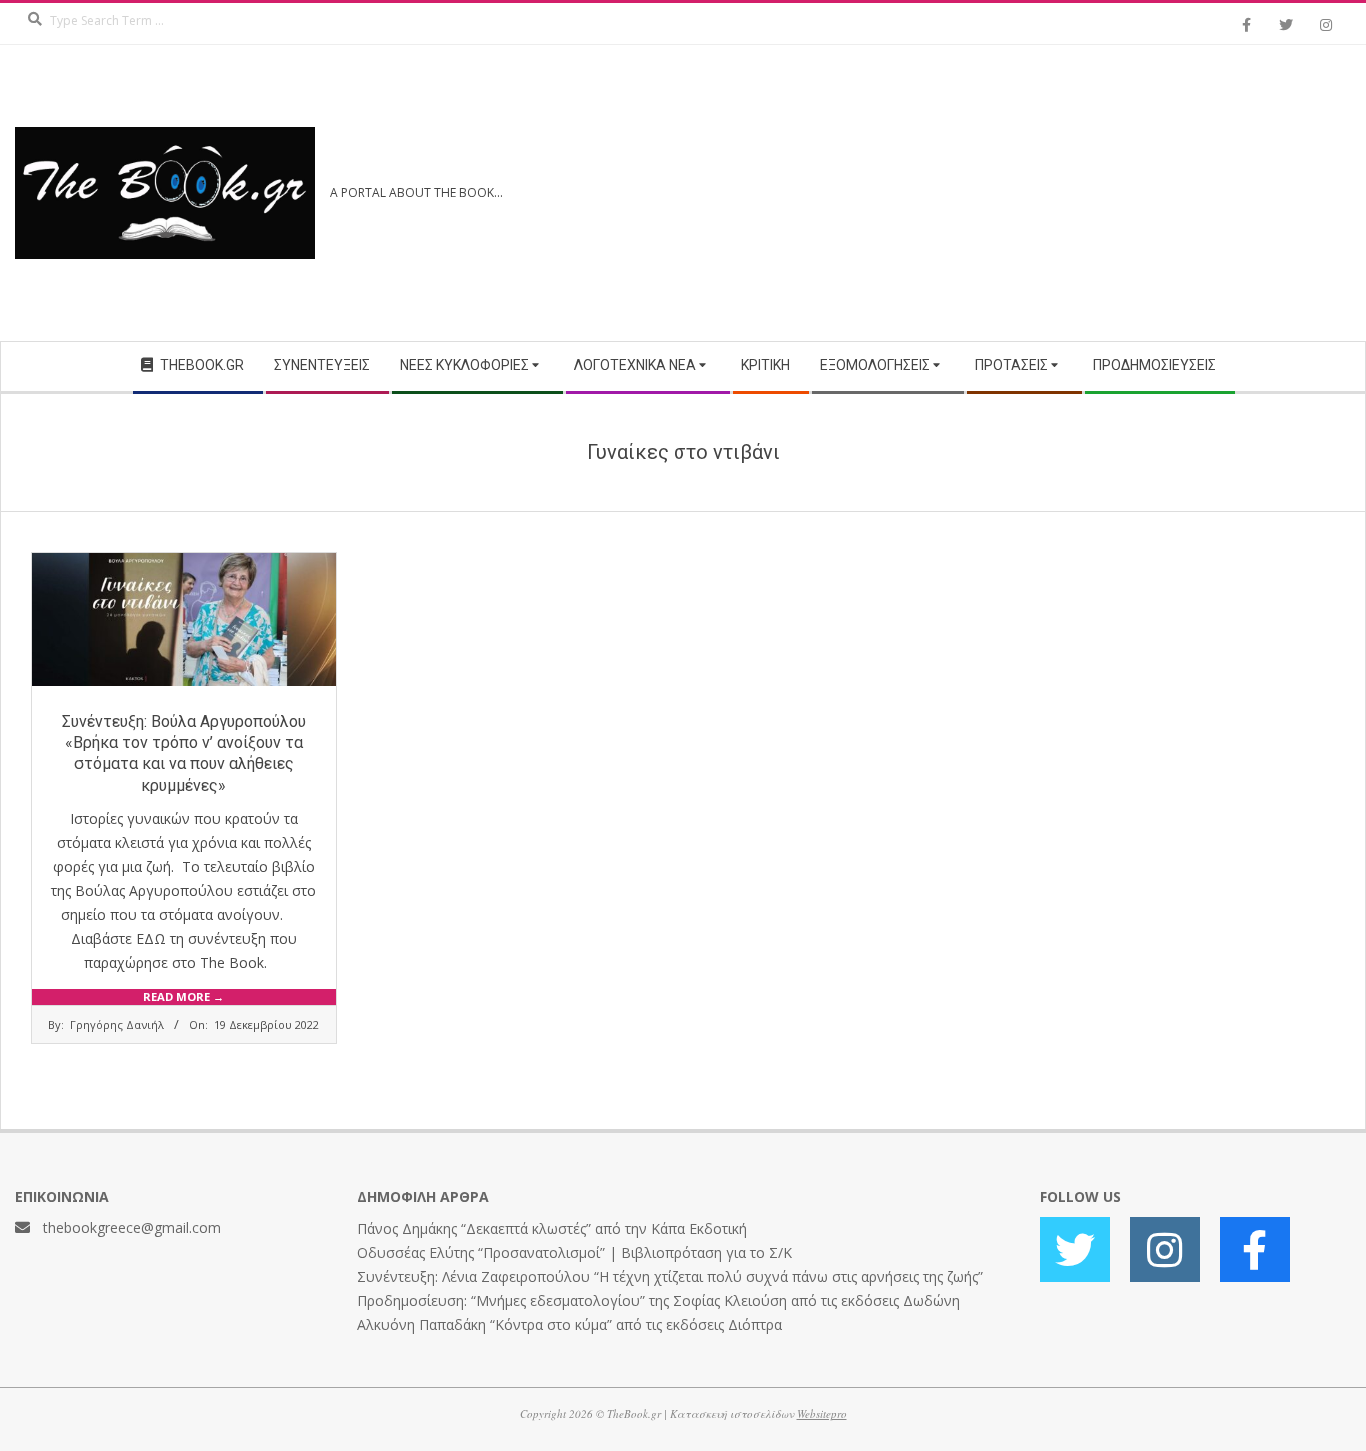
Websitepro (822, 1413)
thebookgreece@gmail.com (132, 1227)
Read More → (183, 996)
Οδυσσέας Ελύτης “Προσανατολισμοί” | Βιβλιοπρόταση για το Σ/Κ (574, 1252)
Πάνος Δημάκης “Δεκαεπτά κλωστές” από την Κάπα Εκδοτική (552, 1228)
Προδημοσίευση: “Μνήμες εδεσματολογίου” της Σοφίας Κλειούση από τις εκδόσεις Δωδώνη (658, 1300)
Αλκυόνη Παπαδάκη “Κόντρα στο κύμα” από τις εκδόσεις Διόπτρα (569, 1324)
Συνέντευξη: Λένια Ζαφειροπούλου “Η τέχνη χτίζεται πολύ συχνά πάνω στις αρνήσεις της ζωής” (670, 1276)
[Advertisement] (1017, 193)
